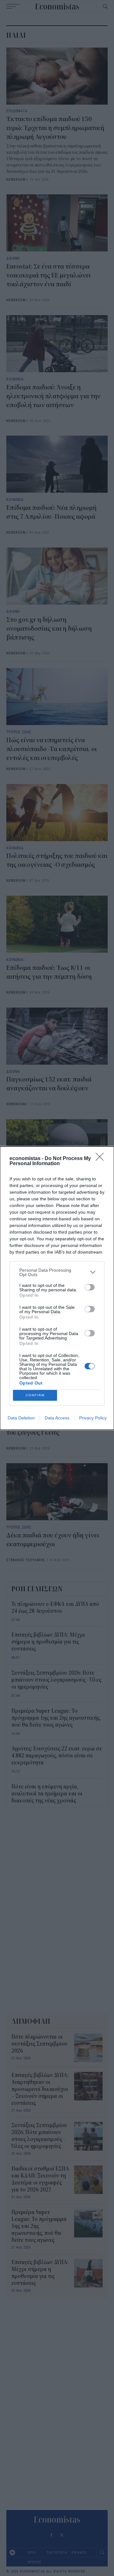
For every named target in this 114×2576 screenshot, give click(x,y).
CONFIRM (35, 1395)
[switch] (90, 1287)
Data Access (57, 1418)
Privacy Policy (93, 1418)
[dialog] (57, 1288)
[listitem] (57, 1272)
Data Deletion (21, 1418)
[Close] (102, 1159)
